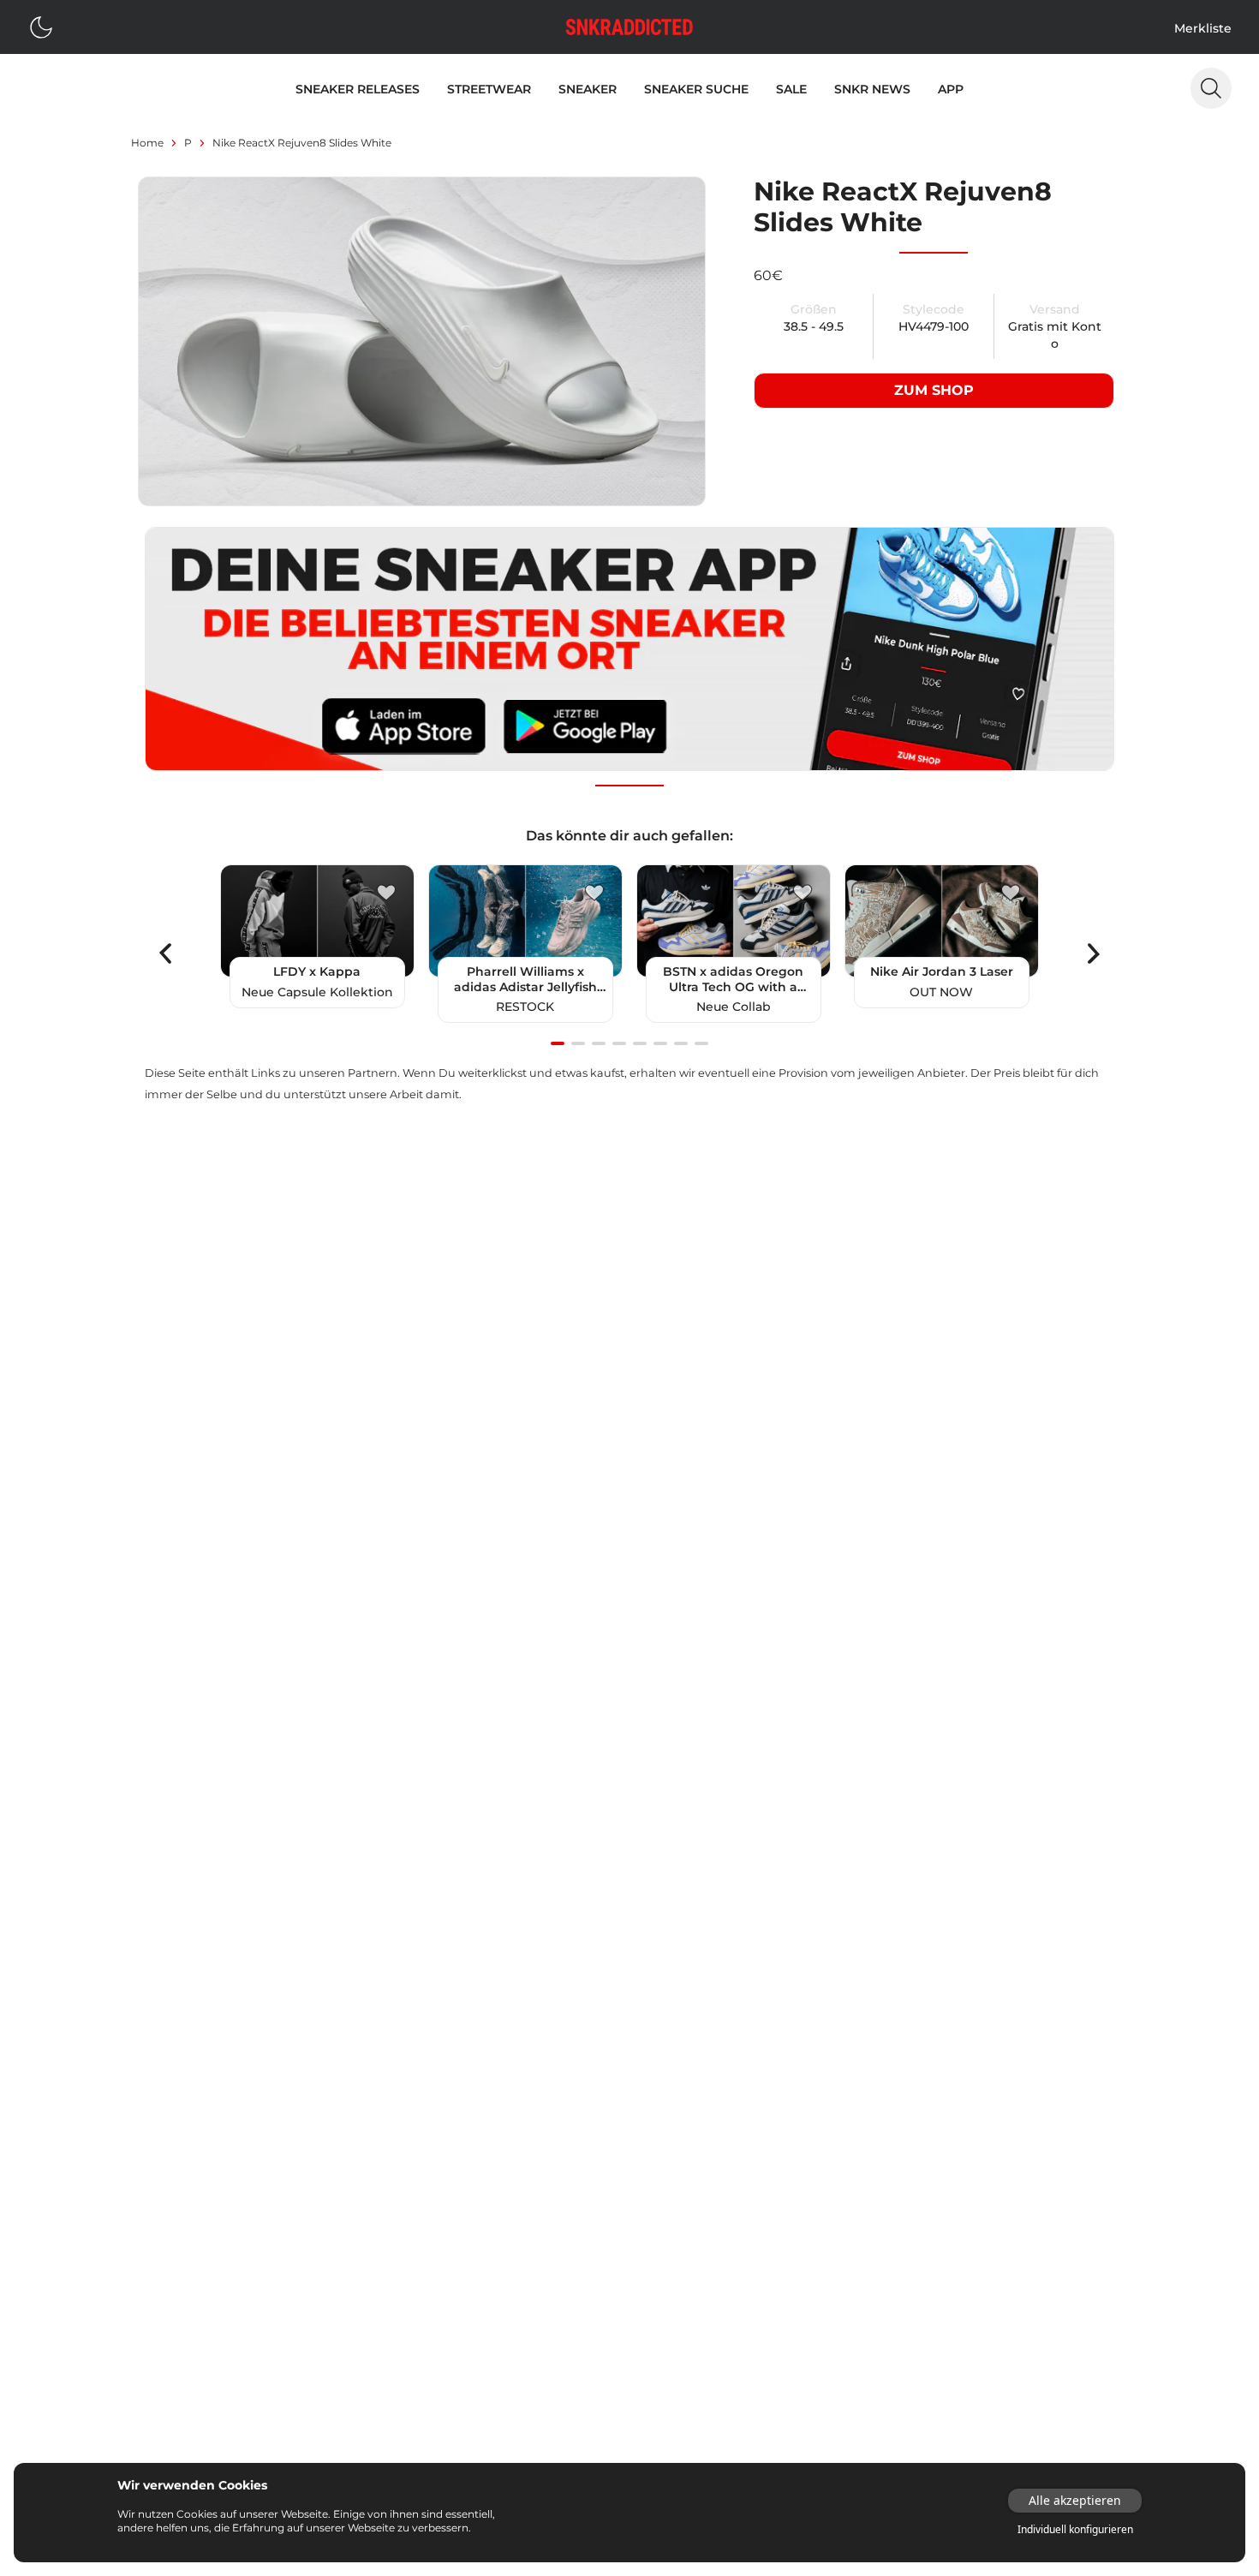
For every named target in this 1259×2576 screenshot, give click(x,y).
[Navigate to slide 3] (599, 1043)
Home (147, 143)
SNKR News (872, 89)
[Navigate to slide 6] (660, 1043)
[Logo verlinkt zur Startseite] (629, 27)
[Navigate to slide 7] (681, 1043)
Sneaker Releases (358, 89)
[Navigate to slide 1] (558, 1043)
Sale (791, 89)
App (951, 89)
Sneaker (588, 89)
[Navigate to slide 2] (578, 1043)
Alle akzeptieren (1075, 2500)
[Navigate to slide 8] (701, 1043)
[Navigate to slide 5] (640, 1043)
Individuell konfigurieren (1075, 2530)
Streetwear (489, 89)
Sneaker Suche (696, 89)
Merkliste (1203, 28)
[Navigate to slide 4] (619, 1043)
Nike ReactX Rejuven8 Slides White (302, 143)
